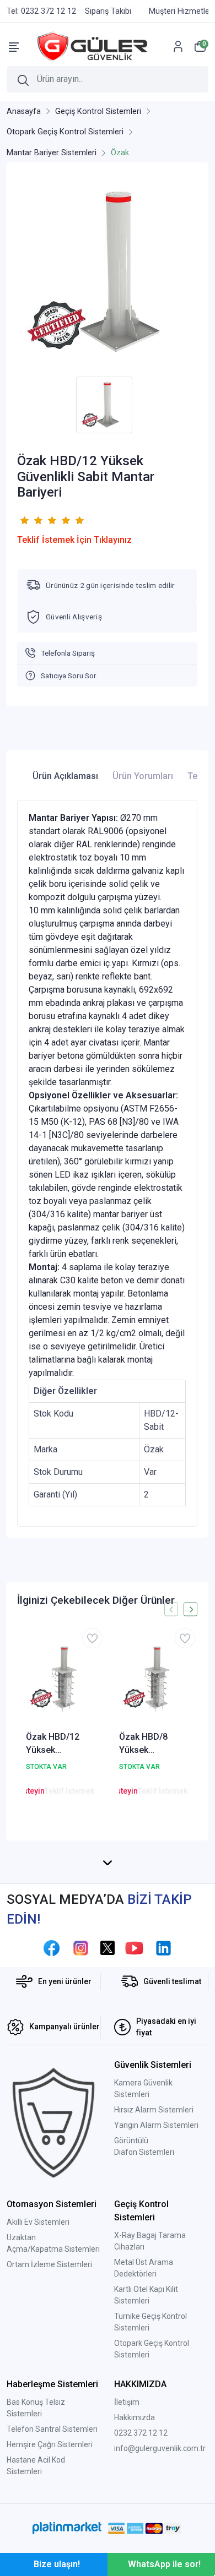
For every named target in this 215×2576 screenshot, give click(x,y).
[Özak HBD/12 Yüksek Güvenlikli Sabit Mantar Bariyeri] (107, 272)
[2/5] (31, 520)
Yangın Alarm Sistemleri (156, 2125)
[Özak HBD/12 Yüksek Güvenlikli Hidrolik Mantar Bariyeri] (61, 1678)
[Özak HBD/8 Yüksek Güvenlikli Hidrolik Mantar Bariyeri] (154, 1678)
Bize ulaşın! (57, 2564)
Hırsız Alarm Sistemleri (154, 2110)
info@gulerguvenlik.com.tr (160, 2448)
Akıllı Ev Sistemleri (38, 2222)
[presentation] (171, 1610)
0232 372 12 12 (141, 2433)
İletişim (127, 2402)
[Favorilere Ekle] (92, 1638)
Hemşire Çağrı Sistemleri (50, 2444)
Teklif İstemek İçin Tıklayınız (74, 540)
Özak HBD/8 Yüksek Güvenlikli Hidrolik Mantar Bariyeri (150, 1744)
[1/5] (24, 520)
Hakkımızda (135, 2417)
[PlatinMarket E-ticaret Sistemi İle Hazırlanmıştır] (67, 2528)
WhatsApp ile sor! (164, 2564)
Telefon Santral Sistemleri (52, 2429)
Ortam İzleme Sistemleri (49, 2264)
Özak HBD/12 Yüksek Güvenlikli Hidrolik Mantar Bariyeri (57, 1744)
